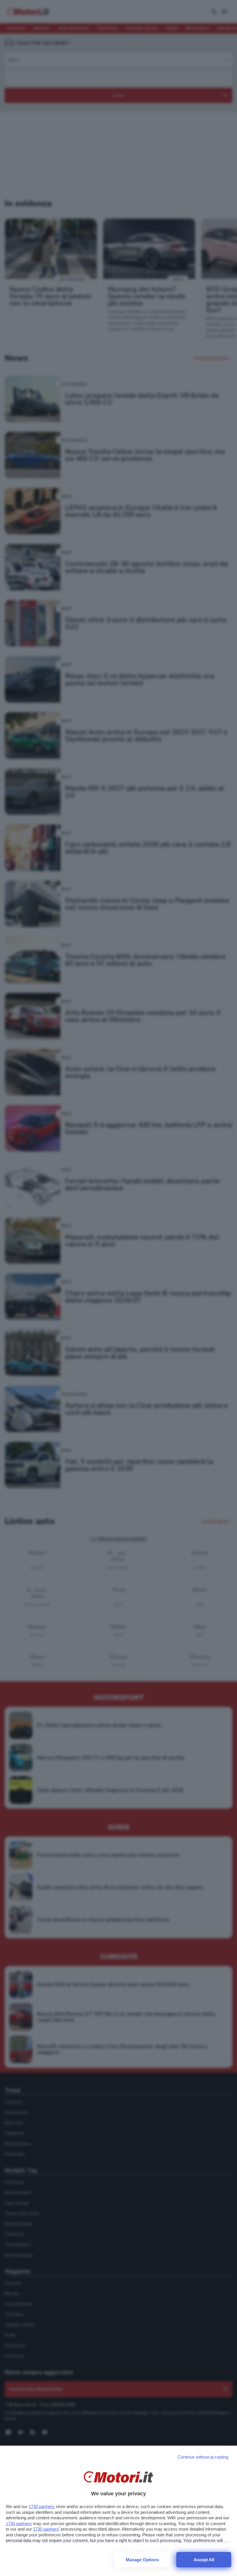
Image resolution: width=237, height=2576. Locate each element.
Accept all (204, 2560)
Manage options (142, 2560)
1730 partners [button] (42, 2506)
